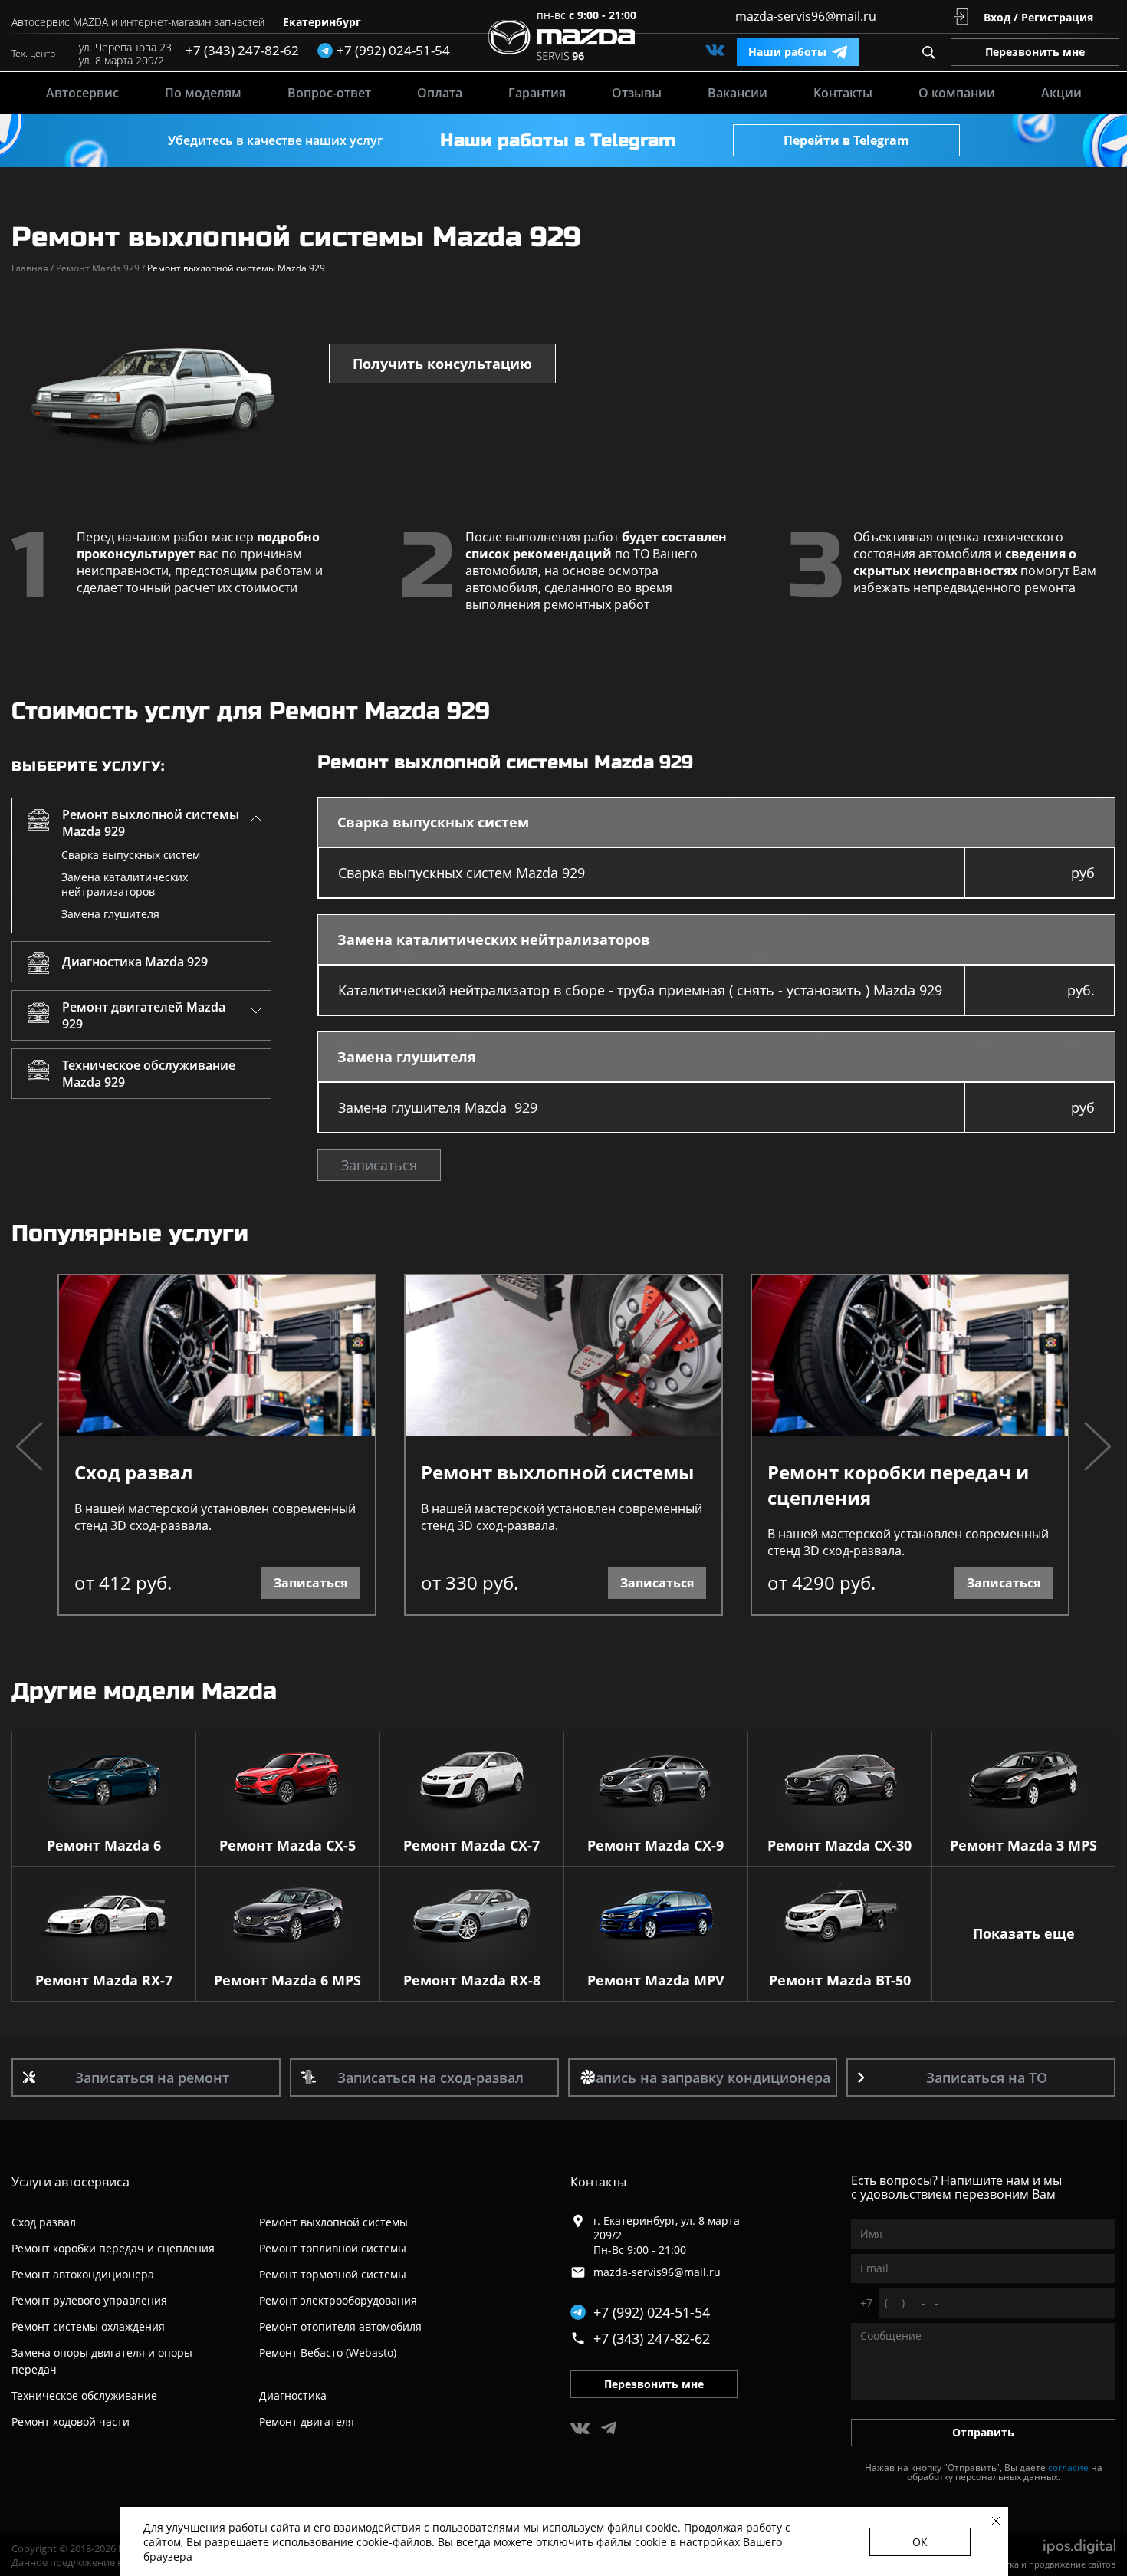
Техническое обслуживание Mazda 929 (149, 1074)
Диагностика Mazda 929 (135, 962)
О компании (957, 93)
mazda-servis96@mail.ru (806, 16)
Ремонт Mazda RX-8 (472, 1980)
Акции (1061, 93)
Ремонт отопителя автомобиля (340, 2326)
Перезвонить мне (1035, 52)
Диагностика (293, 2395)
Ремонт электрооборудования (338, 2300)
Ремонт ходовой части (71, 2421)
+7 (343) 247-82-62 (242, 50)
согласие (1068, 2467)
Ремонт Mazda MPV (656, 1980)
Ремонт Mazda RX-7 (104, 1980)
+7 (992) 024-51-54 (652, 2312)
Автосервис (82, 93)
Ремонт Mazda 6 (104, 1845)
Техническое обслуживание (84, 2395)
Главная (33, 268)
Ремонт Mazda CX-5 (287, 1845)
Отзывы (637, 93)
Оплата (440, 93)
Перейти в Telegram (846, 140)
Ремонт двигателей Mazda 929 (144, 1015)
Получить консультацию (442, 364)
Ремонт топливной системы (333, 2248)
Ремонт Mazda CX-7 (472, 1845)
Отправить (983, 2432)
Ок (920, 2542)
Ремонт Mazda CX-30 (839, 1845)
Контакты (843, 93)
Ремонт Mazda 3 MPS (1024, 1845)
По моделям (203, 93)
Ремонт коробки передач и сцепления (898, 1485)
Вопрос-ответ (329, 93)
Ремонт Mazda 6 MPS (287, 1980)
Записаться (379, 1165)
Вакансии (738, 93)
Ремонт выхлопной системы (557, 1472)
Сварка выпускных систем (131, 855)
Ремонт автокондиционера (83, 2274)
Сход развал (133, 1472)
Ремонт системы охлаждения (88, 2326)
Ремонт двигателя (307, 2421)
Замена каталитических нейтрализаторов (125, 884)
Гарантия (537, 93)
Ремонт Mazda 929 (100, 268)
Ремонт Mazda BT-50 (840, 1980)
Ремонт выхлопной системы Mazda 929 (151, 823)
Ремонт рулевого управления (89, 2300)
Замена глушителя (110, 914)
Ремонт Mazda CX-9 (655, 1845)
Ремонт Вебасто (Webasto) (328, 2352)
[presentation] (29, 1448)
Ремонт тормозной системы (333, 2274)
